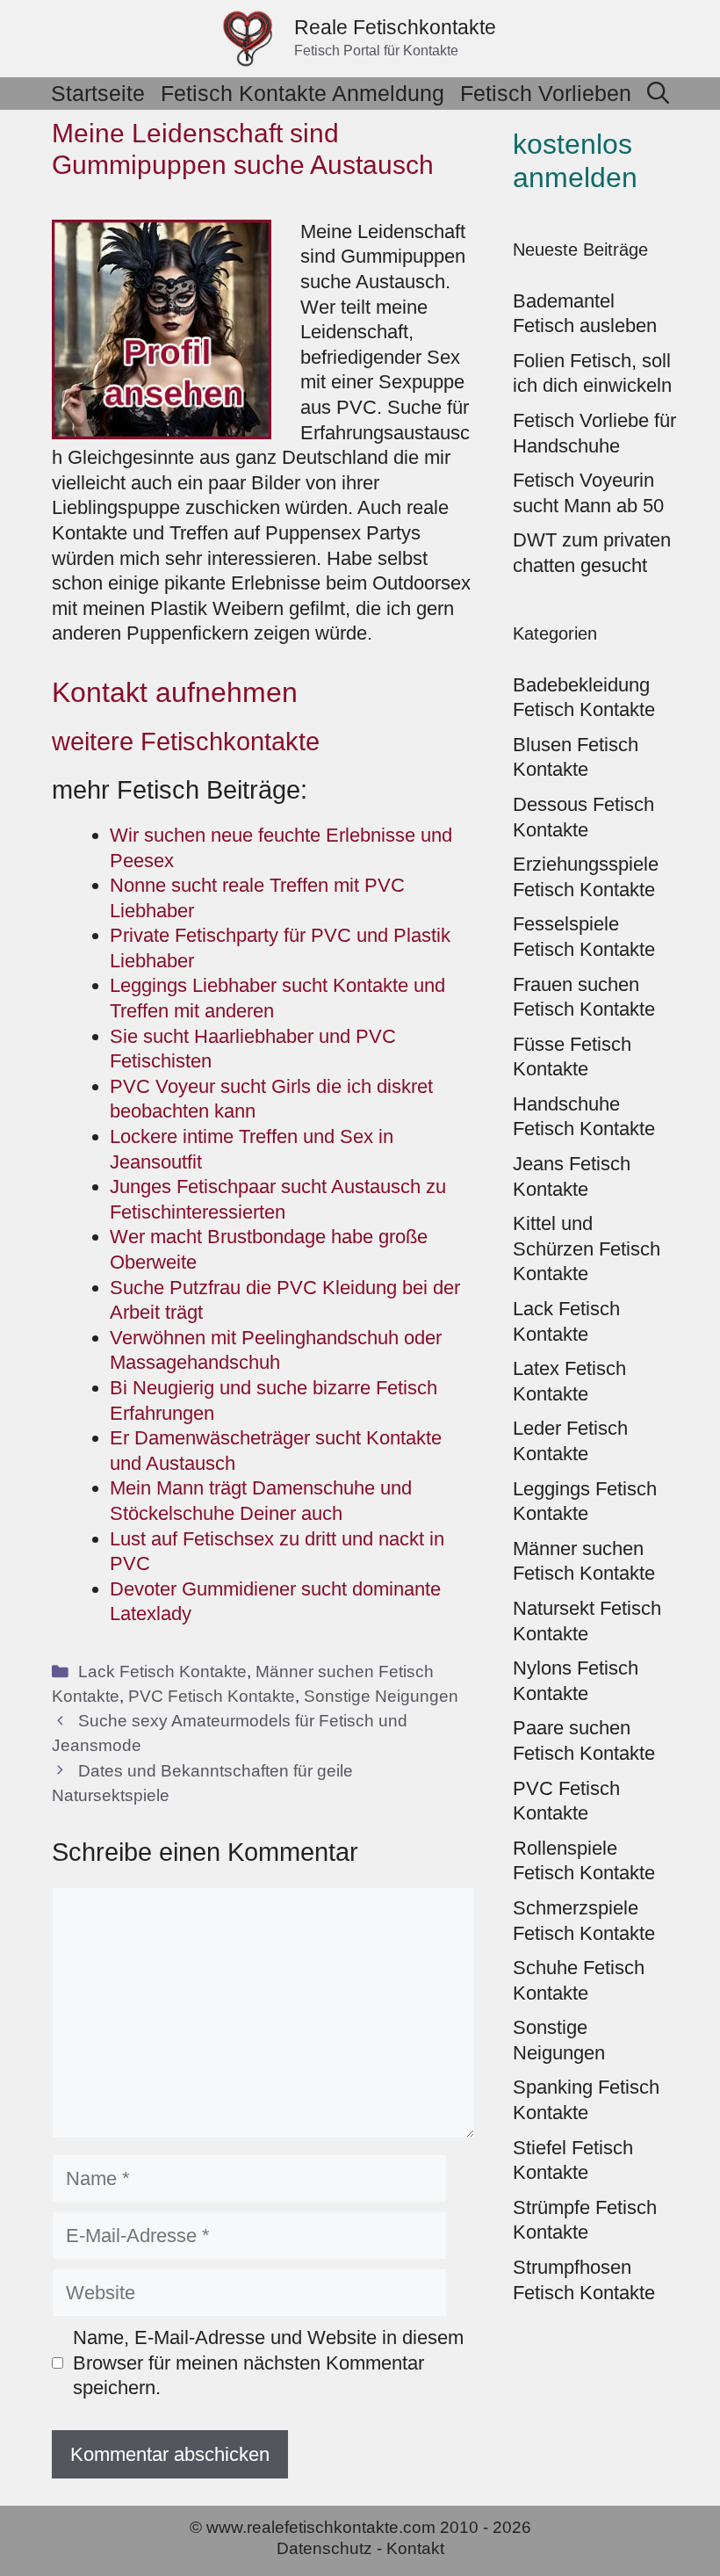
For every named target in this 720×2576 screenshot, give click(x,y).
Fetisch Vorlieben (546, 93)
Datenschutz (324, 2548)
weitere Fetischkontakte (186, 742)
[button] (658, 94)
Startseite (98, 93)
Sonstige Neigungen (381, 1696)
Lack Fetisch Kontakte (162, 1672)
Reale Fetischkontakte (395, 27)
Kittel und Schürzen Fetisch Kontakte (587, 1248)
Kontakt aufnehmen (175, 692)
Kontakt (415, 2548)
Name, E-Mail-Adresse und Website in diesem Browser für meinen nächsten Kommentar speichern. (268, 2363)
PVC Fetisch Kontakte (212, 1696)
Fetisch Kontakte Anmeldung (302, 93)
